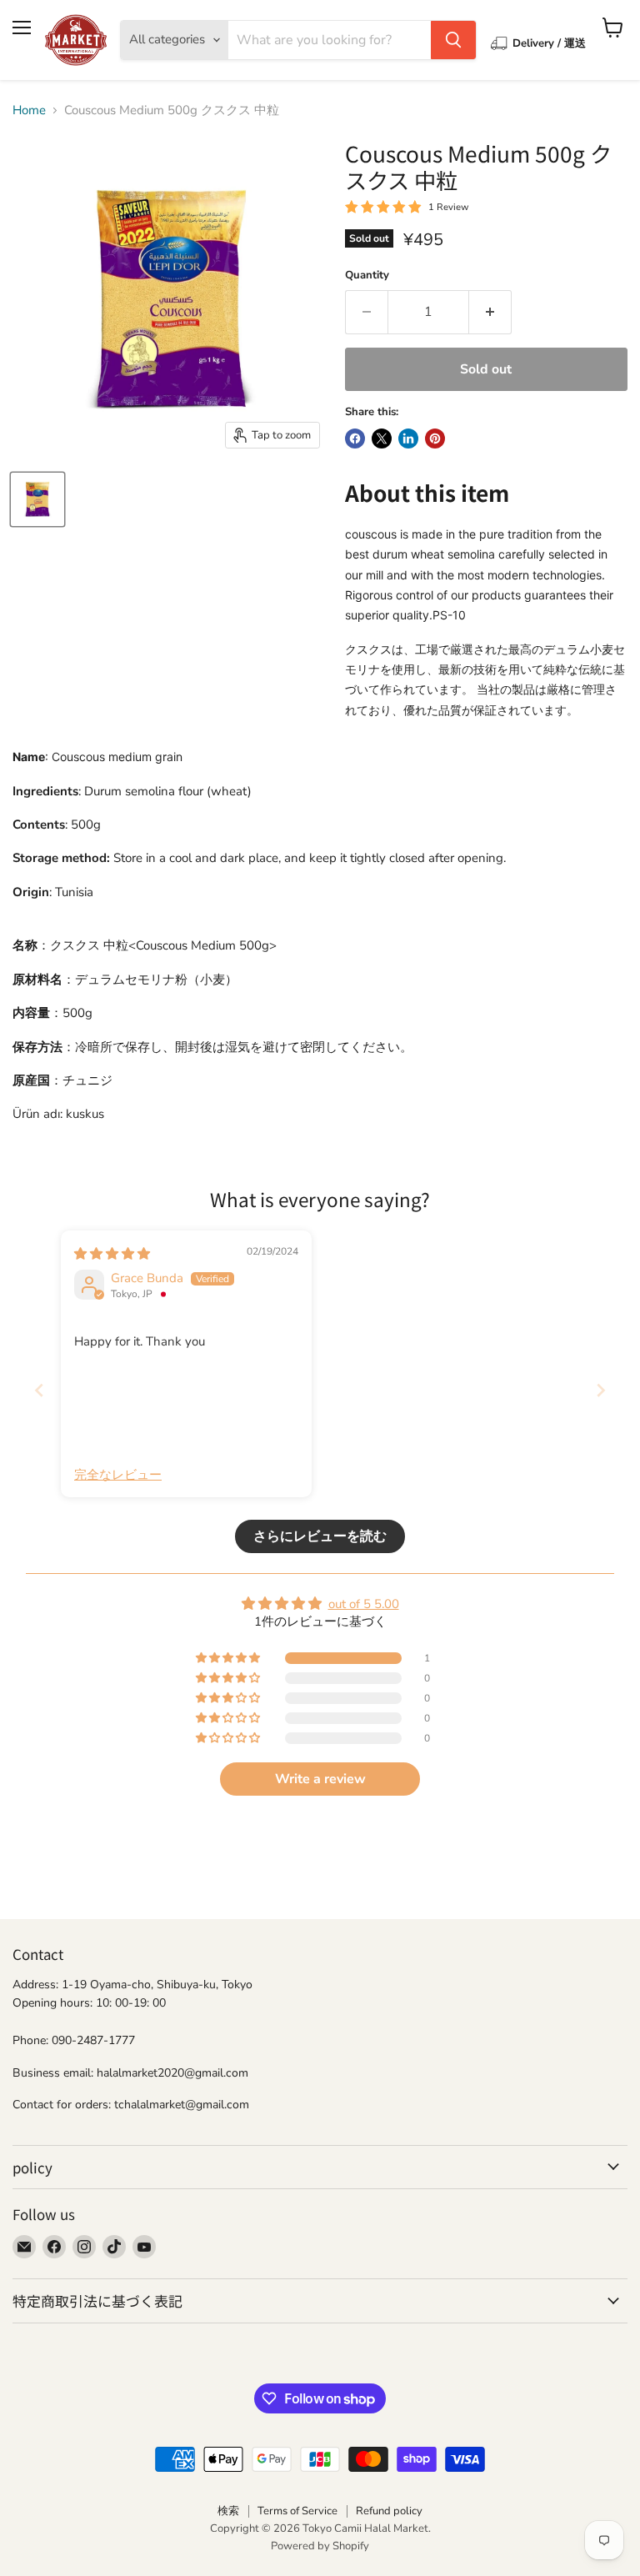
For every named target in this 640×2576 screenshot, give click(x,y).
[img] (112, 1254)
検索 (228, 2511)
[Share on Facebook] (355, 439)
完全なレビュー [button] (118, 1475)
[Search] (453, 40)
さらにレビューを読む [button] (320, 1536)
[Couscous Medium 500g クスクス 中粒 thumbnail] (37, 499)
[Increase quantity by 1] (490, 312)
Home (29, 110)
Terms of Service (297, 2511)
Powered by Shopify (320, 2546)
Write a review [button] (320, 1779)
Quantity (367, 276)
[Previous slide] (39, 1390)
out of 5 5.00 (364, 1604)
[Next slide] (601, 1390)
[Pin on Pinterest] (435, 439)
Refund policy (389, 2511)
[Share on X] (382, 439)
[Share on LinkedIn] (408, 439)
